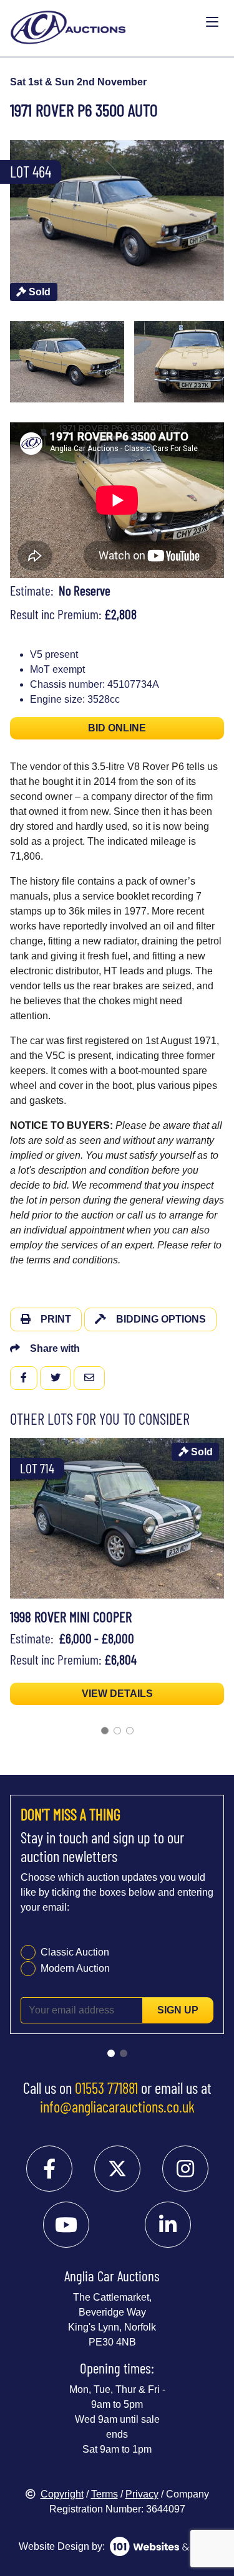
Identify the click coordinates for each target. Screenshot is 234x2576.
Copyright (62, 2494)
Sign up (178, 2010)
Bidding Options (161, 1319)
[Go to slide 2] (117, 1731)
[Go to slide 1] (105, 1731)
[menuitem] (67, 362)
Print (56, 1319)
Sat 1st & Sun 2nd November (78, 82)
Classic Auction (75, 1952)
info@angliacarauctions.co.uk (117, 2106)
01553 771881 (106, 2088)
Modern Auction (75, 1968)
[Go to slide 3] (130, 1731)
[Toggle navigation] (212, 22)
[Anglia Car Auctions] (105, 22)
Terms (105, 2494)
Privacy (142, 2494)
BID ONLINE (117, 728)
